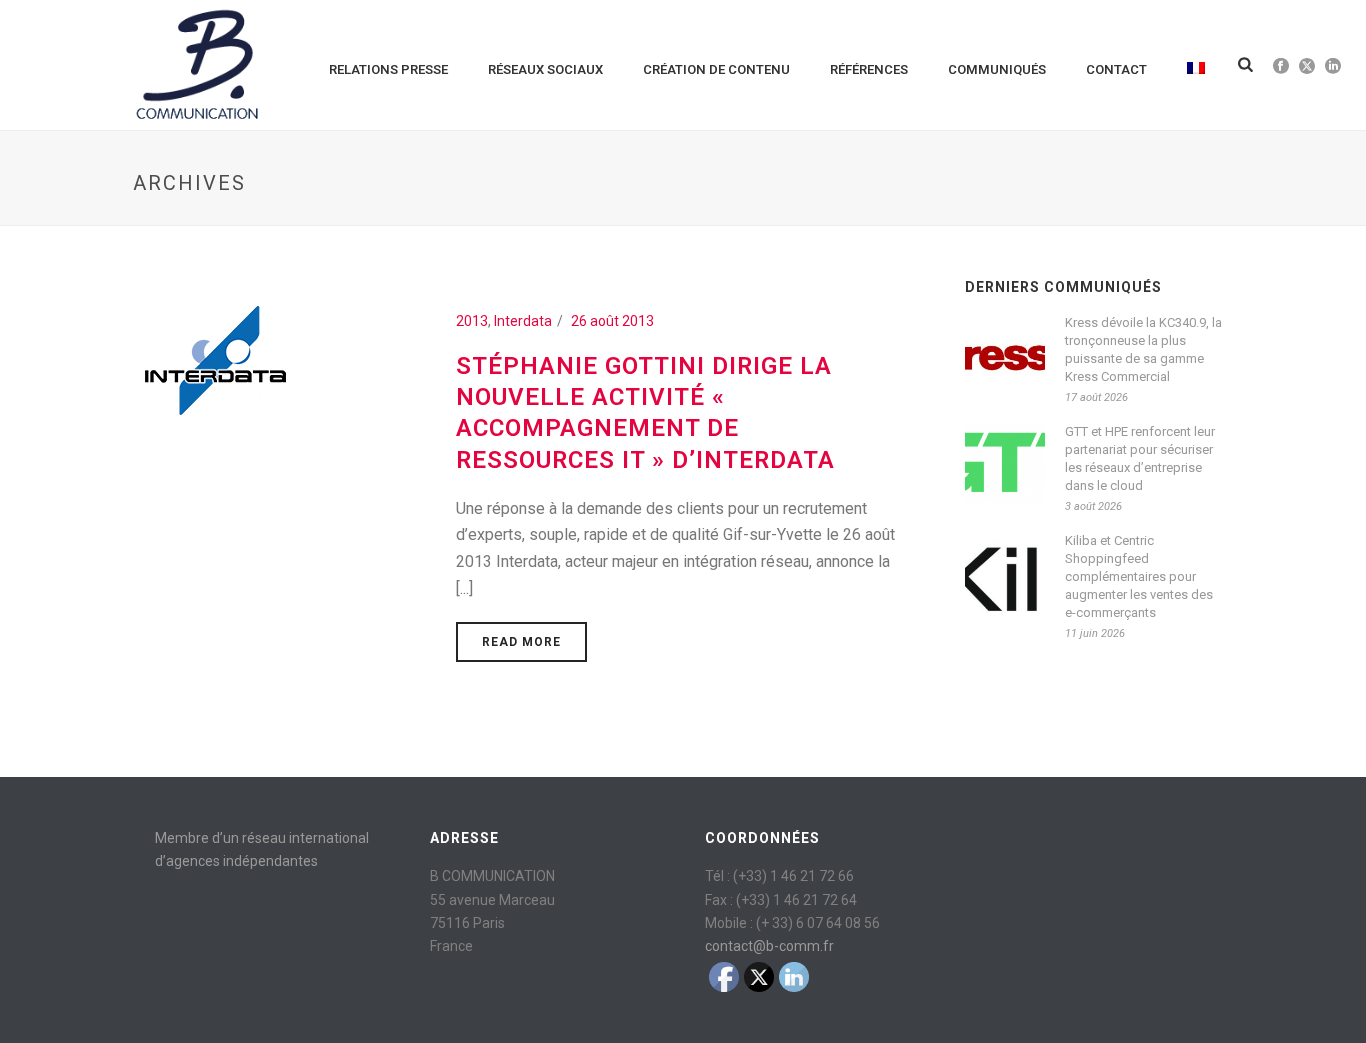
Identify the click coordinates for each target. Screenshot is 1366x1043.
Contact (1116, 69)
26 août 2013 (612, 321)
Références (869, 69)
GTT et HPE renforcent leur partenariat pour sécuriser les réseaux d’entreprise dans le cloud (1140, 458)
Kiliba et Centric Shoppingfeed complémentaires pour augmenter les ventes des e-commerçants (1139, 576)
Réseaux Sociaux (545, 69)
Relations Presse (388, 69)
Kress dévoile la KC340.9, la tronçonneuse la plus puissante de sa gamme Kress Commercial (1143, 349)
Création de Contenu (716, 69)
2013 (472, 321)
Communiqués (997, 69)
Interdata (523, 321)
